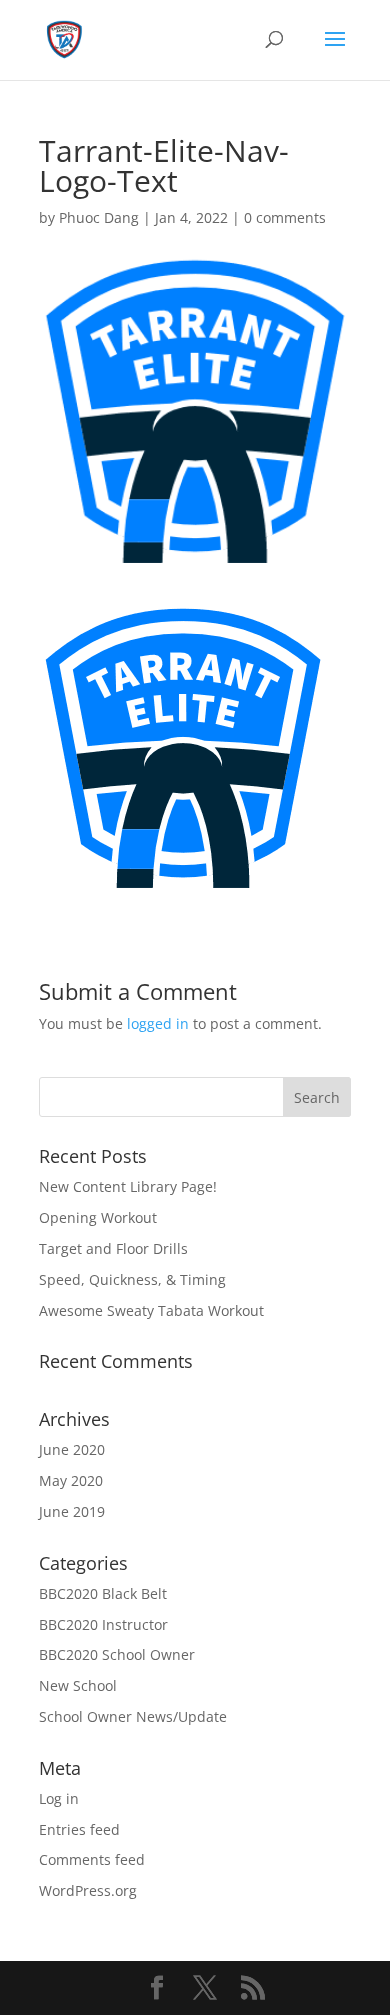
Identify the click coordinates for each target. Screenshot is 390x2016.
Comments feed (92, 1859)
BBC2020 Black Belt (103, 1593)
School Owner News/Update (133, 1716)
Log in (59, 1798)
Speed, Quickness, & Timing (132, 1279)
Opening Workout (98, 1217)
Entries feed (79, 1829)
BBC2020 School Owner (117, 1654)
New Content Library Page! (128, 1186)
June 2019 (72, 1511)
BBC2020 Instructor (103, 1624)
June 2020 (72, 1449)
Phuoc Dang (99, 217)
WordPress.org (88, 1890)
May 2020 (71, 1480)
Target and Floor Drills (113, 1248)
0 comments (285, 217)
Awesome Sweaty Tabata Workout (151, 1310)
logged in (158, 1023)
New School (78, 1685)
